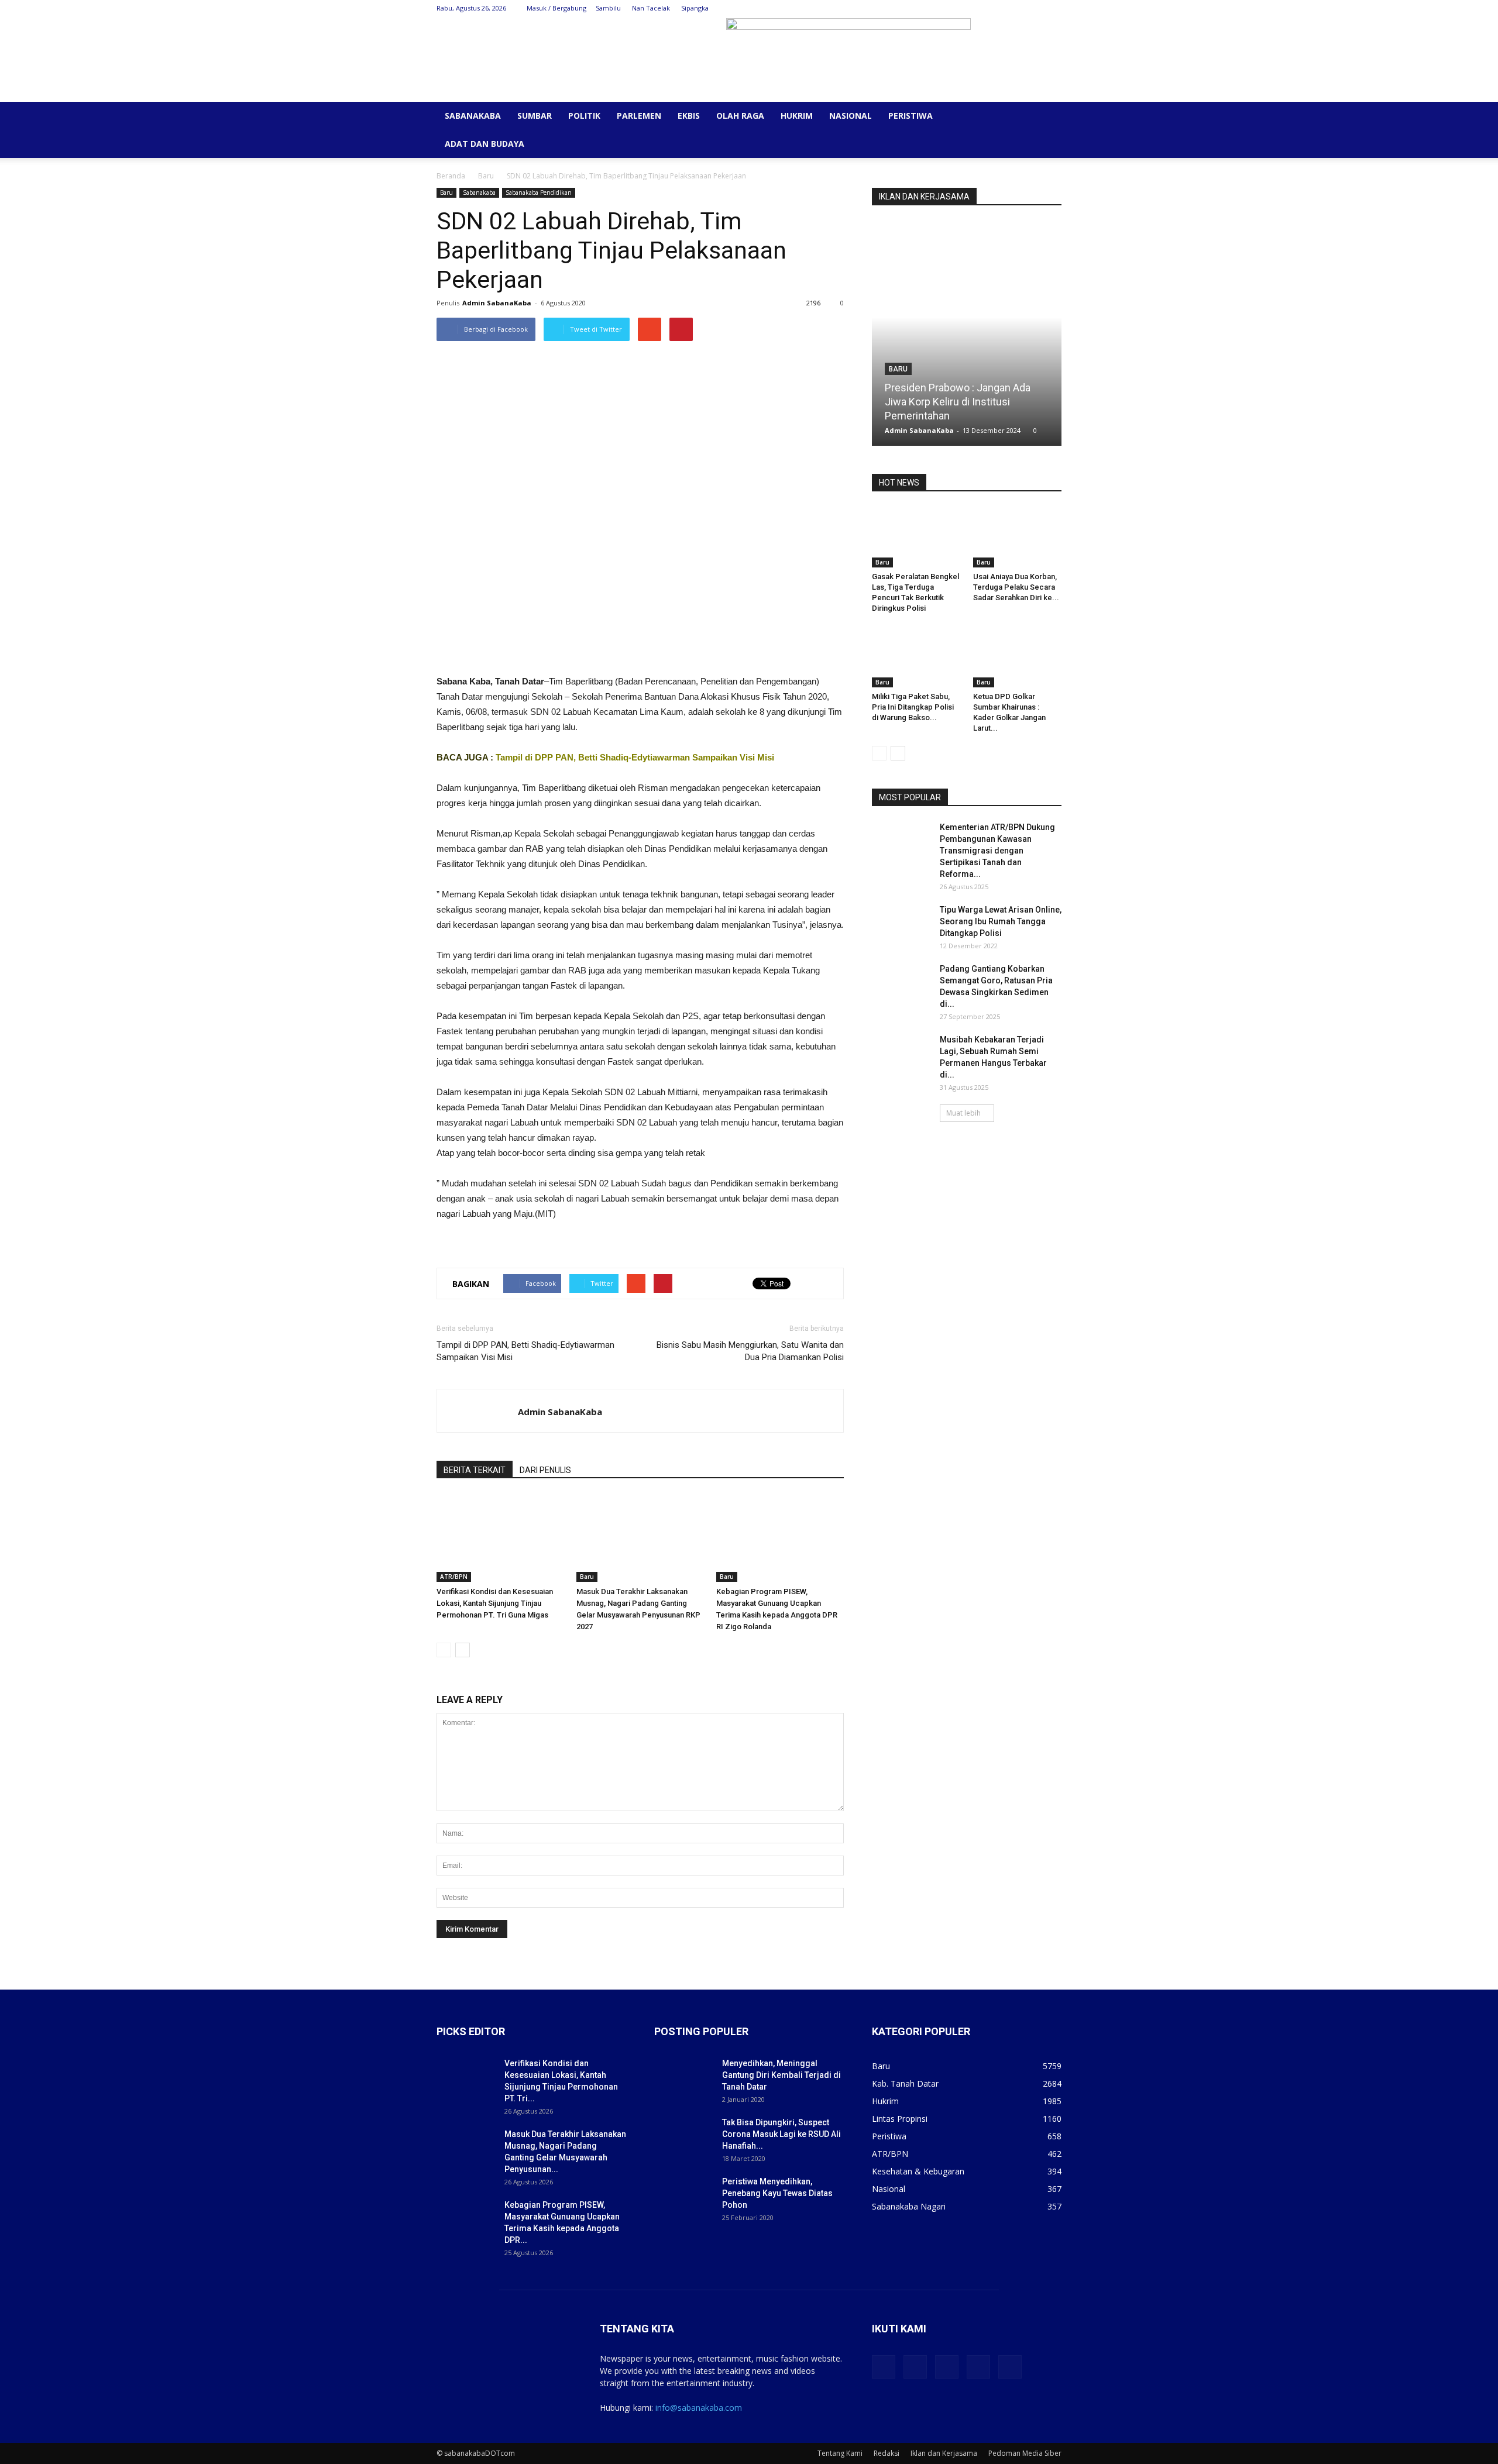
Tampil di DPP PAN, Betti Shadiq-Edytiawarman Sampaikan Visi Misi (635, 757)
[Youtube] (1053, 8)
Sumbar (535, 116)
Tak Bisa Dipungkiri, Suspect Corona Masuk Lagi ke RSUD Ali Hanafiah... (781, 2134)
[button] (1047, 117)
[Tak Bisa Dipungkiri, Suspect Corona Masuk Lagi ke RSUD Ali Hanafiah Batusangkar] (683, 2137)
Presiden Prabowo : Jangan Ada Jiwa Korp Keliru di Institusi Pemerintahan (958, 402)
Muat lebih (963, 1113)
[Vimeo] (1014, 8)
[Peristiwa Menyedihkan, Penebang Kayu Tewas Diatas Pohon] (683, 2196)
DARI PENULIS (545, 1470)
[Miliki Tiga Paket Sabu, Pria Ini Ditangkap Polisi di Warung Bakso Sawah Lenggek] (916, 657)
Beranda (451, 176)
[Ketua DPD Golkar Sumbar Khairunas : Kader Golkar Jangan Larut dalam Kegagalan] (1018, 657)
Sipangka (695, 8)
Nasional (851, 116)
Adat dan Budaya (485, 144)
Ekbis (689, 116)
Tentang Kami (840, 2453)
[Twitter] (995, 8)
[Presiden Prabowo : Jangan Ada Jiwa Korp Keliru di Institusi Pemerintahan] (967, 338)
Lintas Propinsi (900, 2119)
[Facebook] (975, 8)
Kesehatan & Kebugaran (918, 2171)
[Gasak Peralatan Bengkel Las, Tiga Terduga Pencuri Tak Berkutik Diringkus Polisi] (916, 537)
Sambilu (608, 8)
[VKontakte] (1033, 8)
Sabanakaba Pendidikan (539, 192)
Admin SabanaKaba (497, 303)
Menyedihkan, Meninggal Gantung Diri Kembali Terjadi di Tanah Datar (781, 2075)
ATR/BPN (454, 1577)
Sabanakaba (473, 116)
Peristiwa (911, 116)
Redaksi (887, 2453)
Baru (486, 176)
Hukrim (797, 116)
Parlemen (639, 116)
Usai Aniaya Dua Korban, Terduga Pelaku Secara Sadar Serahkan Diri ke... (1016, 587)
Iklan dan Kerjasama (944, 2453)
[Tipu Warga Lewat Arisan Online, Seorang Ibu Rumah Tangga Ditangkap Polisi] (901, 924)
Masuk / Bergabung (556, 8)
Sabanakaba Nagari (909, 2206)
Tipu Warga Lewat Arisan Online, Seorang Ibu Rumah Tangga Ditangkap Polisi (1001, 921)
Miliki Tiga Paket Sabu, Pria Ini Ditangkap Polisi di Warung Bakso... (913, 707)
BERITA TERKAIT (475, 1470)
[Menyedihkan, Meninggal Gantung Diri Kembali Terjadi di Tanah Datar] (683, 2078)
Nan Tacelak (651, 8)
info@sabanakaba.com (699, 2408)
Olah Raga (740, 116)
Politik (584, 116)
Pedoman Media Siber (1025, 2453)
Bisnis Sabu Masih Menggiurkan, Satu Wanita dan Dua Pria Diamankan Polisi (750, 1351)
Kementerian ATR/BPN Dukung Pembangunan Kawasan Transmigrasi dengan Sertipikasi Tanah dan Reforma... (997, 851)
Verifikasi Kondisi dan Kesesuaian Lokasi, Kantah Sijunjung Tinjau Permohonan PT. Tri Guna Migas (495, 1603)
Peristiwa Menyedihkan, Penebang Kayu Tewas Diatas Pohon (777, 2193)
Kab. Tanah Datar (905, 2083)
